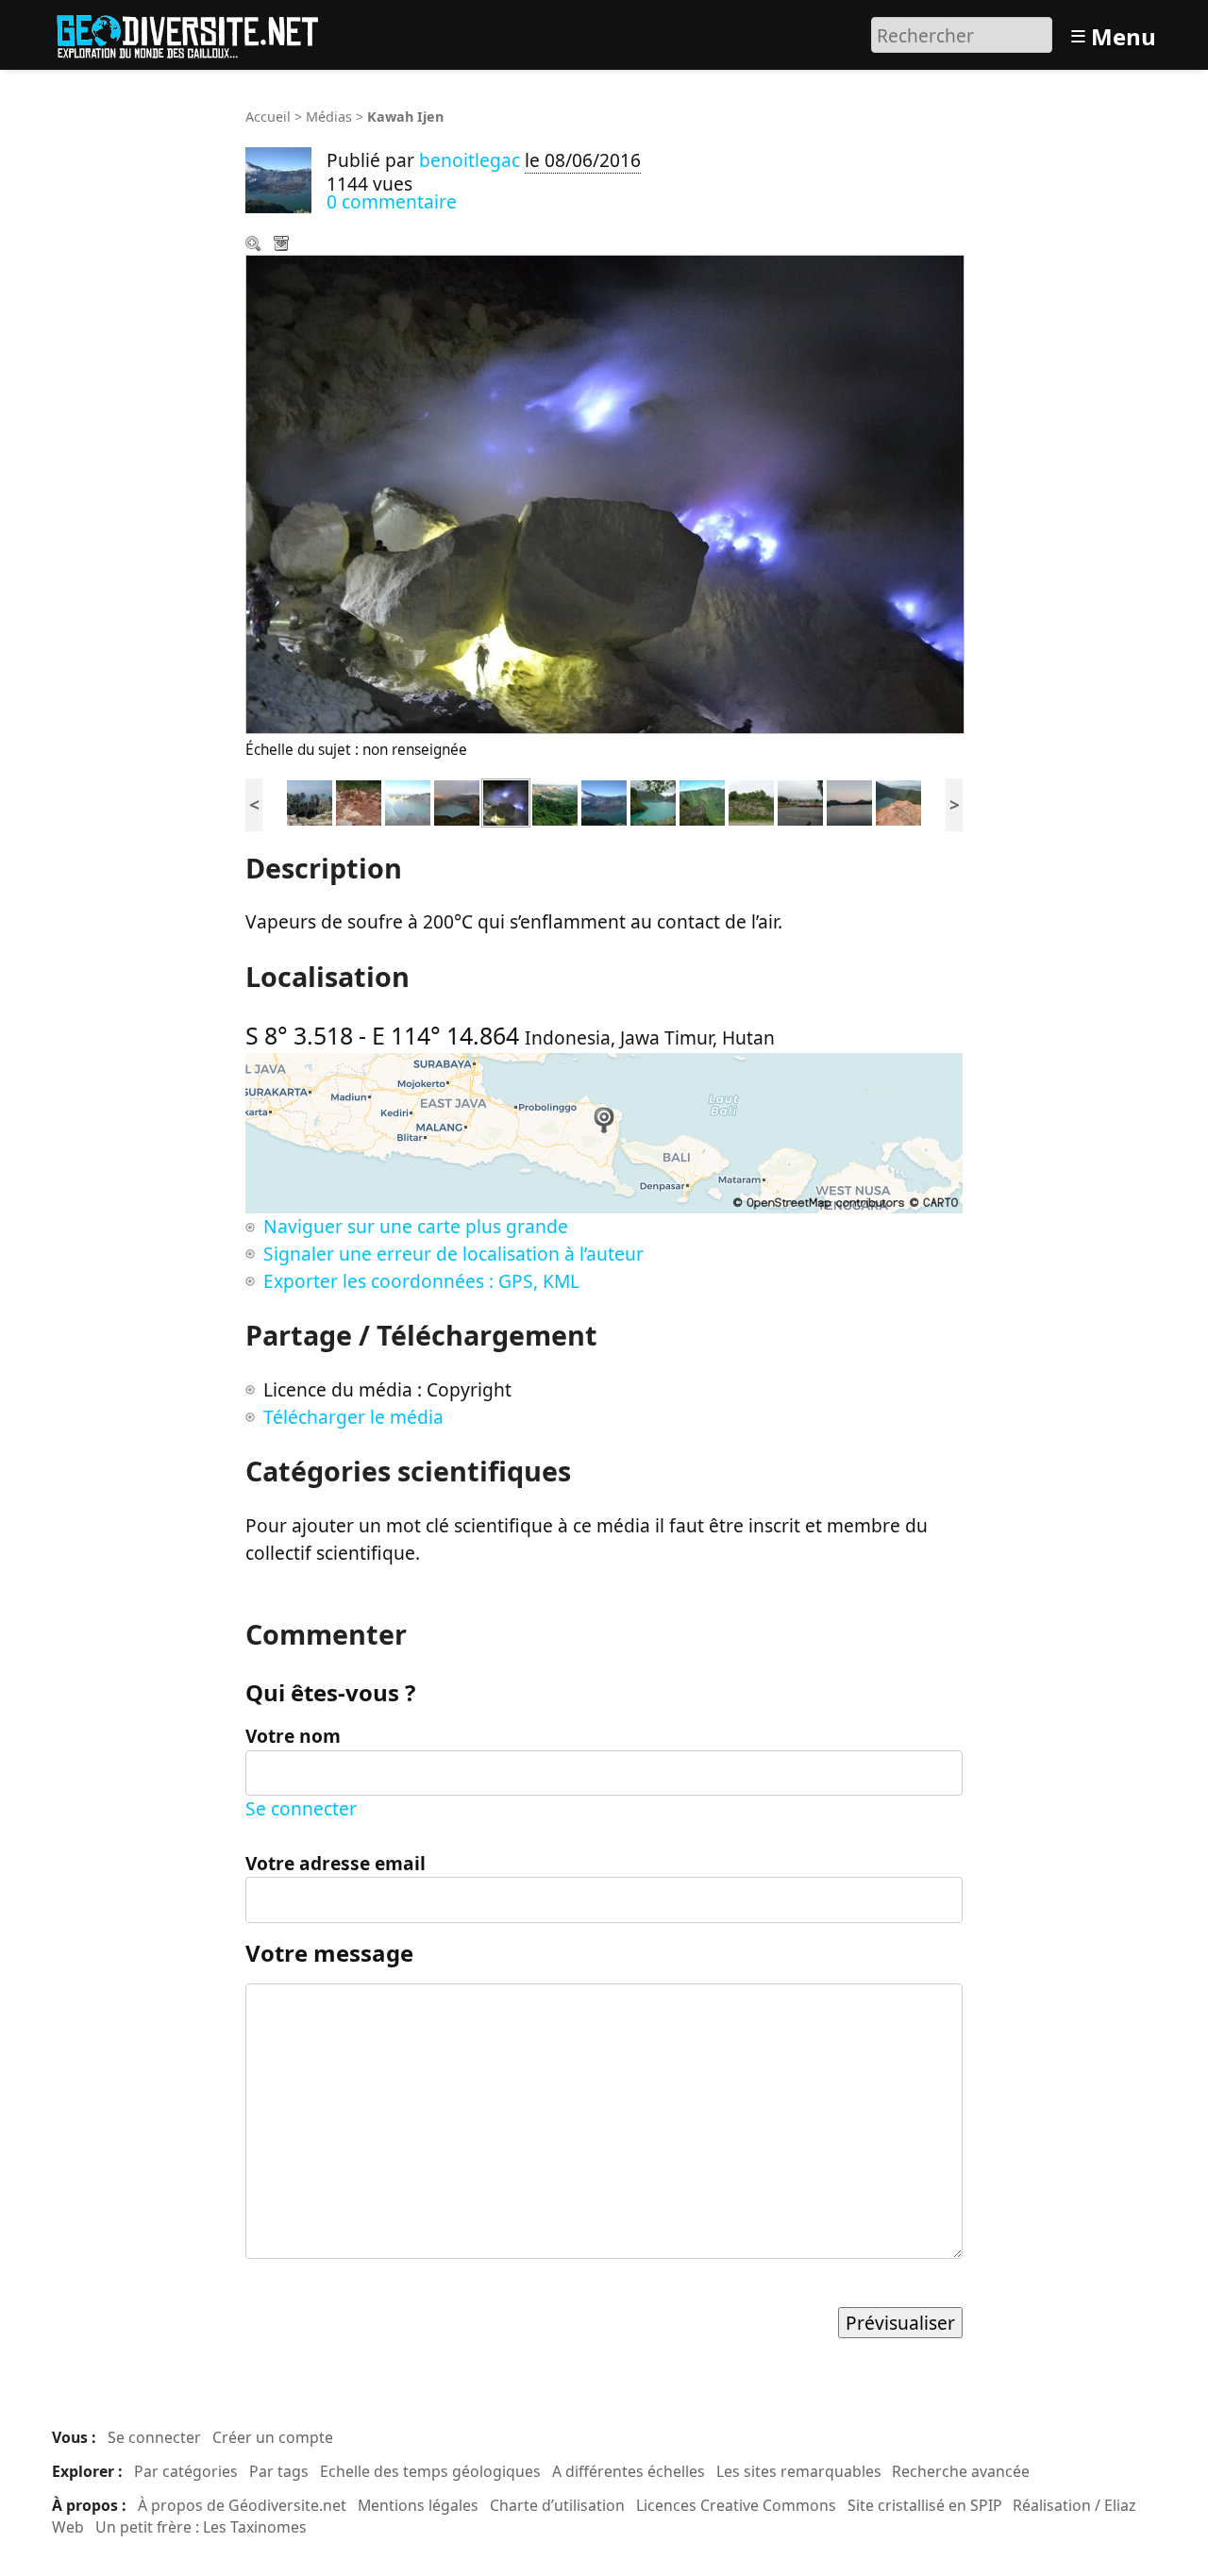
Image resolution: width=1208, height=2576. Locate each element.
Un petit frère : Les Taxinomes (201, 2527)
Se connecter (301, 1808)
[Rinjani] (604, 801)
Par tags (279, 2471)
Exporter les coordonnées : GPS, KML (421, 1281)
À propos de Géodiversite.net (242, 2505)
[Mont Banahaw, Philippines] (702, 801)
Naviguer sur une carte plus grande (416, 1226)
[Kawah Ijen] (408, 801)
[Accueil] (196, 33)
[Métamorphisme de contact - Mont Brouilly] (751, 801)
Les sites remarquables (799, 2471)
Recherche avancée (961, 2471)
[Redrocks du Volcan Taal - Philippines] (898, 801)
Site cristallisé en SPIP (925, 2505)
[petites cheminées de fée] (359, 801)
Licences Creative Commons (736, 2505)
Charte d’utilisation (557, 2505)
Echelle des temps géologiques (430, 2471)
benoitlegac (470, 160)
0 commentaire (392, 201)
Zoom (255, 245)
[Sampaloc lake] (849, 801)
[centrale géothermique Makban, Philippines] (800, 801)
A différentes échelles (629, 2471)
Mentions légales (418, 2505)
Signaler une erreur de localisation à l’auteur (453, 1254)
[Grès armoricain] (310, 801)
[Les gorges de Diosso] (555, 801)
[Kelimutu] (457, 801)
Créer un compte (273, 2437)
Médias (329, 117)
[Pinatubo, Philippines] (653, 801)
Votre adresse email (336, 1863)
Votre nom (293, 1736)
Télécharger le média (283, 245)
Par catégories (186, 2471)
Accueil (268, 117)
